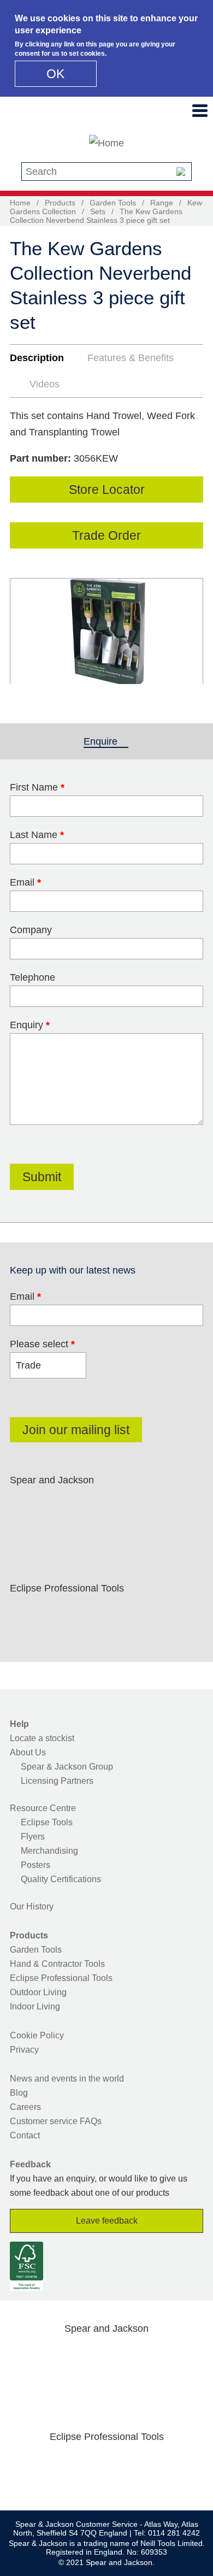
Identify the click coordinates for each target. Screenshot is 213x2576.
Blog (19, 2093)
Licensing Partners (57, 1781)
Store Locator (107, 490)
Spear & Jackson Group (67, 1767)
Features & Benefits (131, 358)
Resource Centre (43, 1808)
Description (37, 358)
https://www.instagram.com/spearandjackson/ (95, 1506)
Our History (32, 1906)
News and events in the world (67, 2079)
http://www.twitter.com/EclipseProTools (61, 1614)
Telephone (32, 977)
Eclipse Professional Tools (61, 1978)
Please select (42, 1344)
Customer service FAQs (56, 2121)
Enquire (106, 741)
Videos (45, 384)
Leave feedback (107, 2221)
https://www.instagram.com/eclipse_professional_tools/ (95, 1614)
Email (25, 882)
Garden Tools (113, 203)
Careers (25, 2107)
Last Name (37, 835)
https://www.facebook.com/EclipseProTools (26, 1614)
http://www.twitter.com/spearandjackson (61, 1506)
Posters (35, 1865)
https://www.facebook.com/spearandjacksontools (26, 1506)
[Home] (106, 143)
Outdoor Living (38, 1992)
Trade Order (106, 535)
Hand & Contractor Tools (57, 1964)
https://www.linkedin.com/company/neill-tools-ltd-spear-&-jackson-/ (130, 1506)
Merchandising (49, 1851)
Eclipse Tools (47, 1822)
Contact (25, 2135)
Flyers (33, 1837)
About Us (28, 1752)
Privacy (24, 2050)
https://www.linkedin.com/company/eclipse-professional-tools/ (130, 1614)
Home (20, 203)
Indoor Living (35, 2006)
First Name (37, 787)
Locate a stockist (42, 1738)
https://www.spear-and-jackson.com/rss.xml (26, 1532)
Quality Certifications (61, 1879)
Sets (98, 211)
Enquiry (30, 1025)
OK (55, 74)
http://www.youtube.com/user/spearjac (165, 1506)
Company (31, 930)
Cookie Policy (37, 2035)
